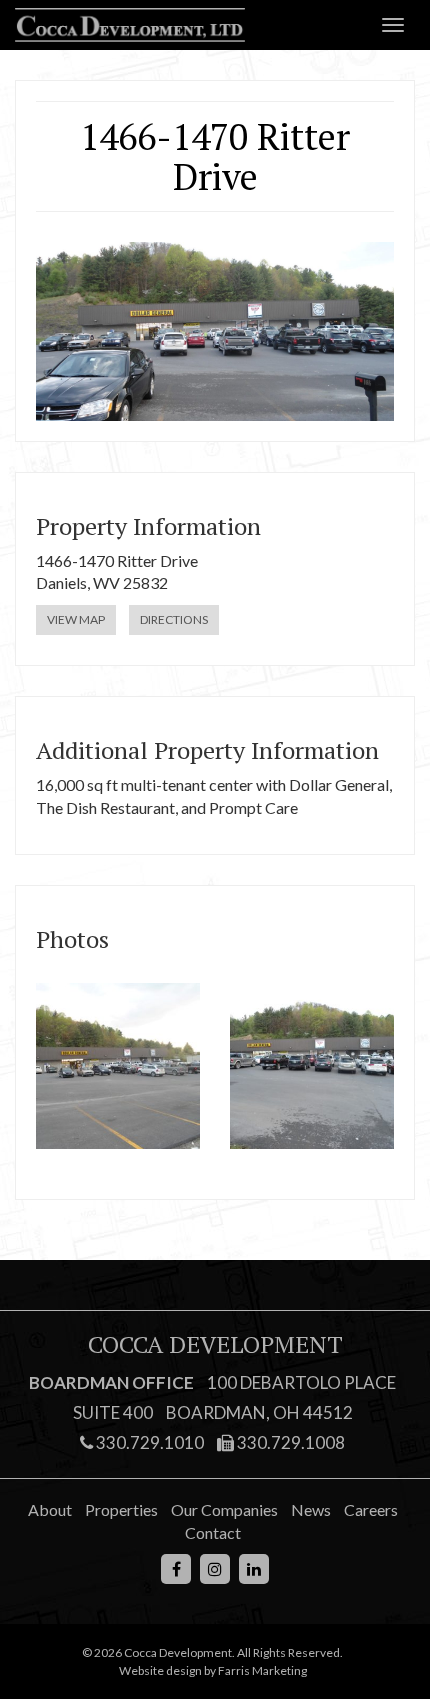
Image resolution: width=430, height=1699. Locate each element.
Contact (213, 1532)
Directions (174, 619)
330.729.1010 (148, 1442)
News (311, 1509)
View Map (76, 619)
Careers (371, 1509)
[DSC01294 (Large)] (118, 1066)
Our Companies (224, 1509)
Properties (121, 1509)
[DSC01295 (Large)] (312, 1066)
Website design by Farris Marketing (213, 1670)
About (50, 1509)
